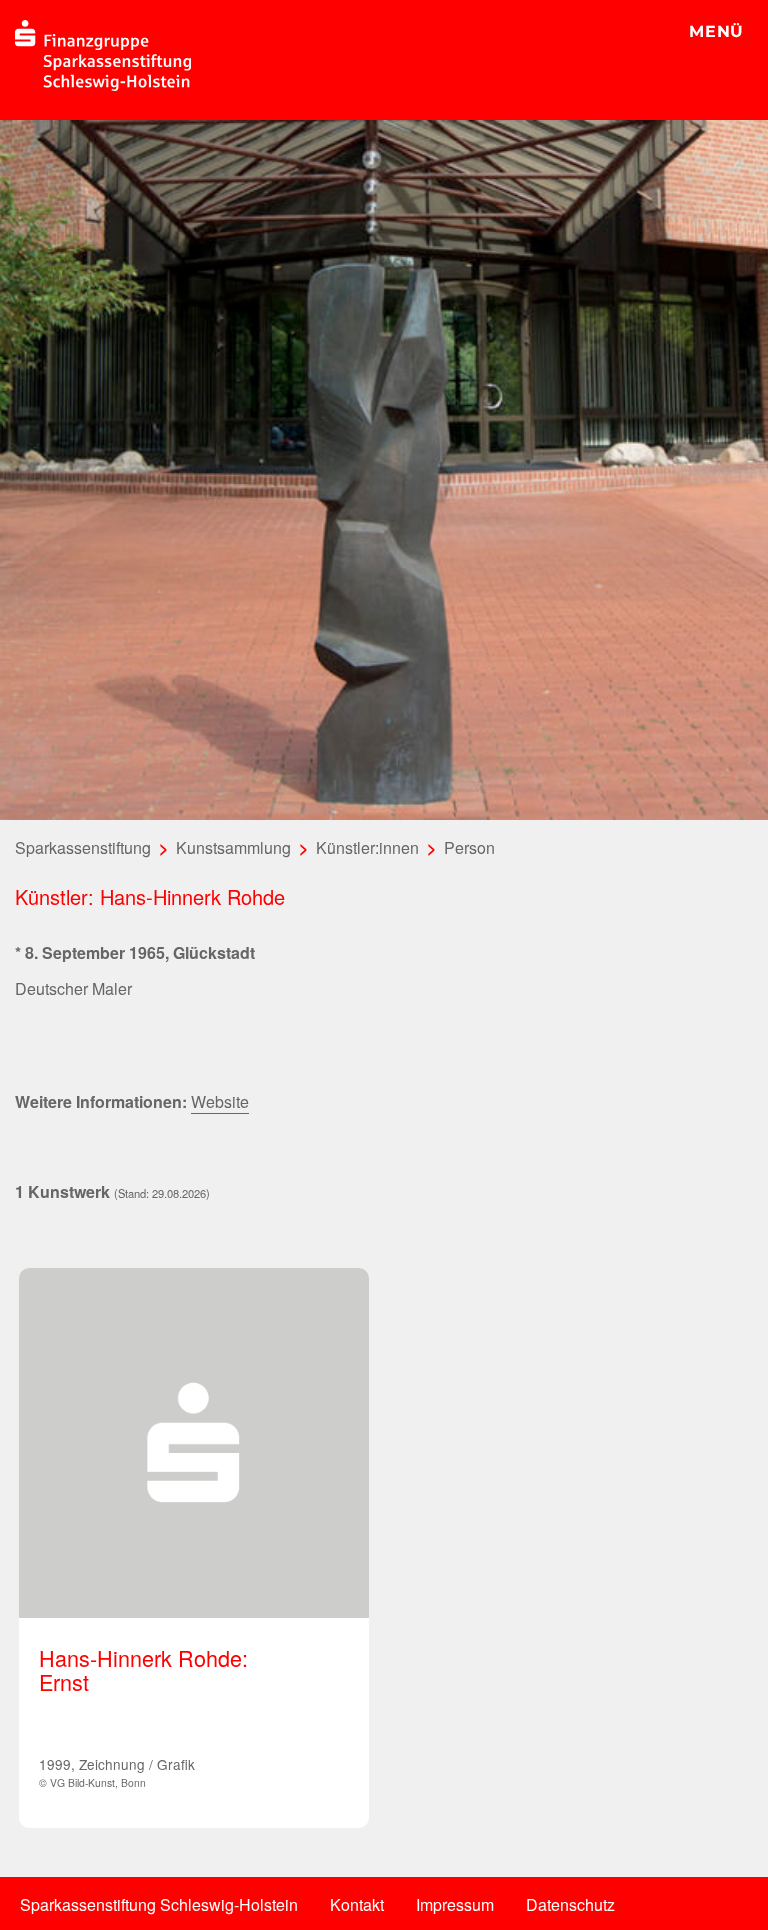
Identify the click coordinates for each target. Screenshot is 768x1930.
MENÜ (716, 31)
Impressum (455, 1904)
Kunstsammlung (233, 847)
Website (220, 1101)
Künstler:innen (367, 847)
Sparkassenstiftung (83, 847)
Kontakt (357, 1904)
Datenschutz (570, 1904)
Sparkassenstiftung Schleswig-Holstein (159, 1904)
